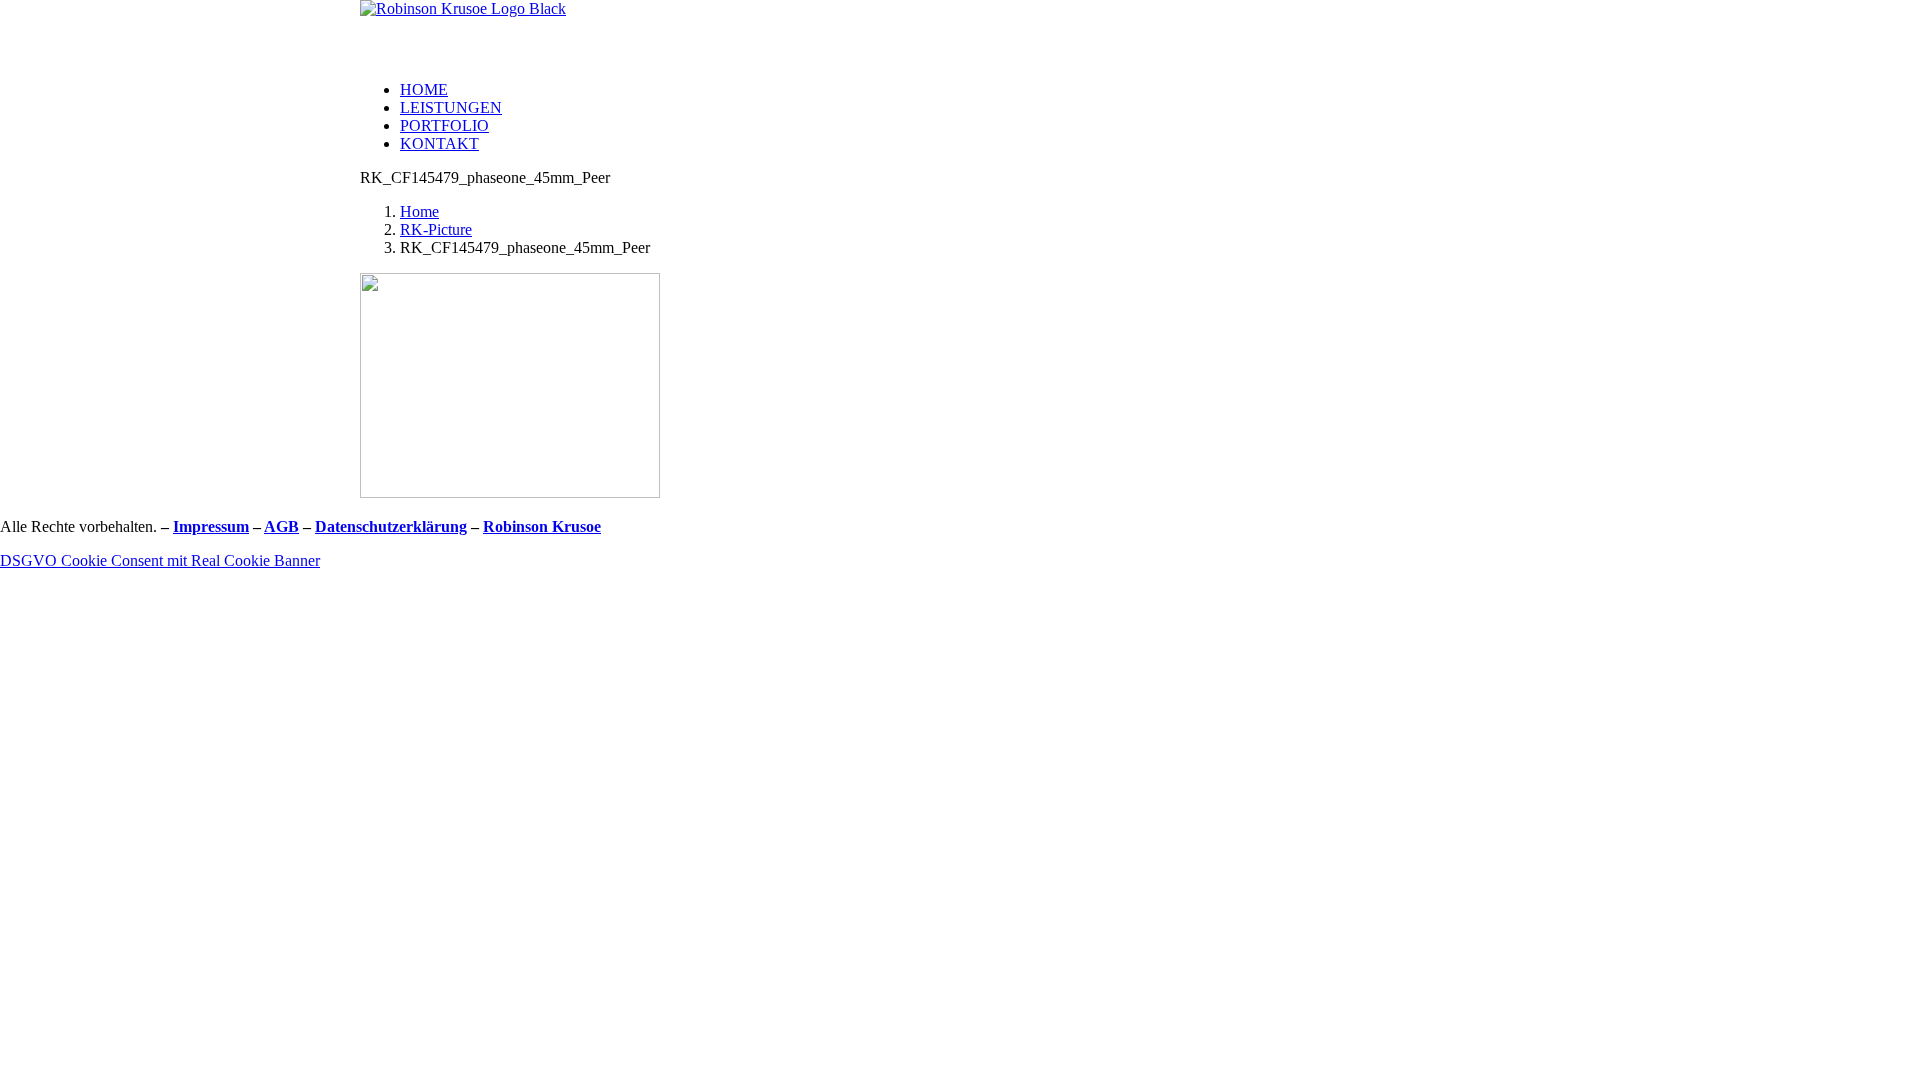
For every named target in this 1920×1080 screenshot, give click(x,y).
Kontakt (439, 143)
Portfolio (444, 125)
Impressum (211, 526)
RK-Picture (436, 229)
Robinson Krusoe (542, 526)
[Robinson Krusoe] (960, 32)
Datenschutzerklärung (391, 526)
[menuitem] (980, 90)
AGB (281, 526)
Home (424, 89)
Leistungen (451, 107)
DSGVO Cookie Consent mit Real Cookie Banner (160, 560)
